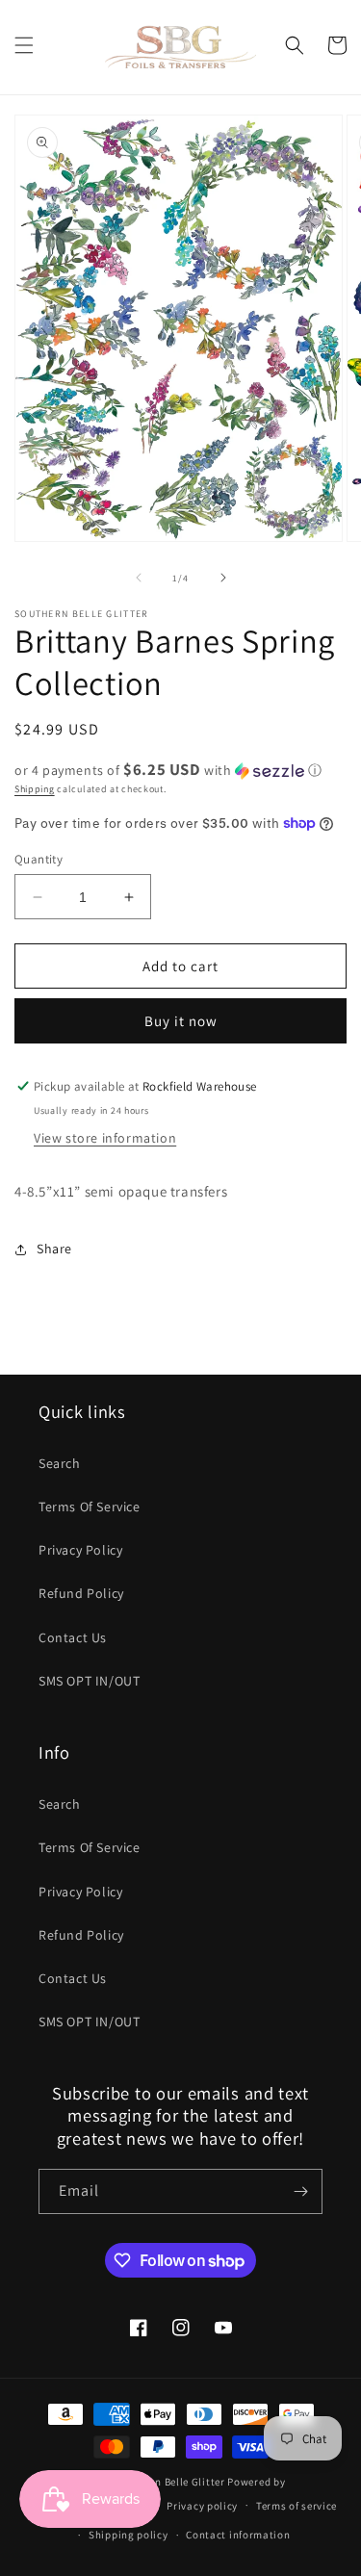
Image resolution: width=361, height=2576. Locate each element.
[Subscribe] (300, 2191)
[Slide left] (139, 578)
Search (60, 1463)
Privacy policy (202, 2506)
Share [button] (54, 1249)
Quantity (39, 859)
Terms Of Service (90, 1507)
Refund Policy (81, 1593)
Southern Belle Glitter (169, 2482)
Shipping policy (129, 2535)
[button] (24, 45)
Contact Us (73, 1637)
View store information (105, 1138)
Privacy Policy (80, 1550)
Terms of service (297, 2506)
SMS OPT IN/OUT (89, 1681)
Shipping (35, 789)
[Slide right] (223, 578)
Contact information (238, 2535)
